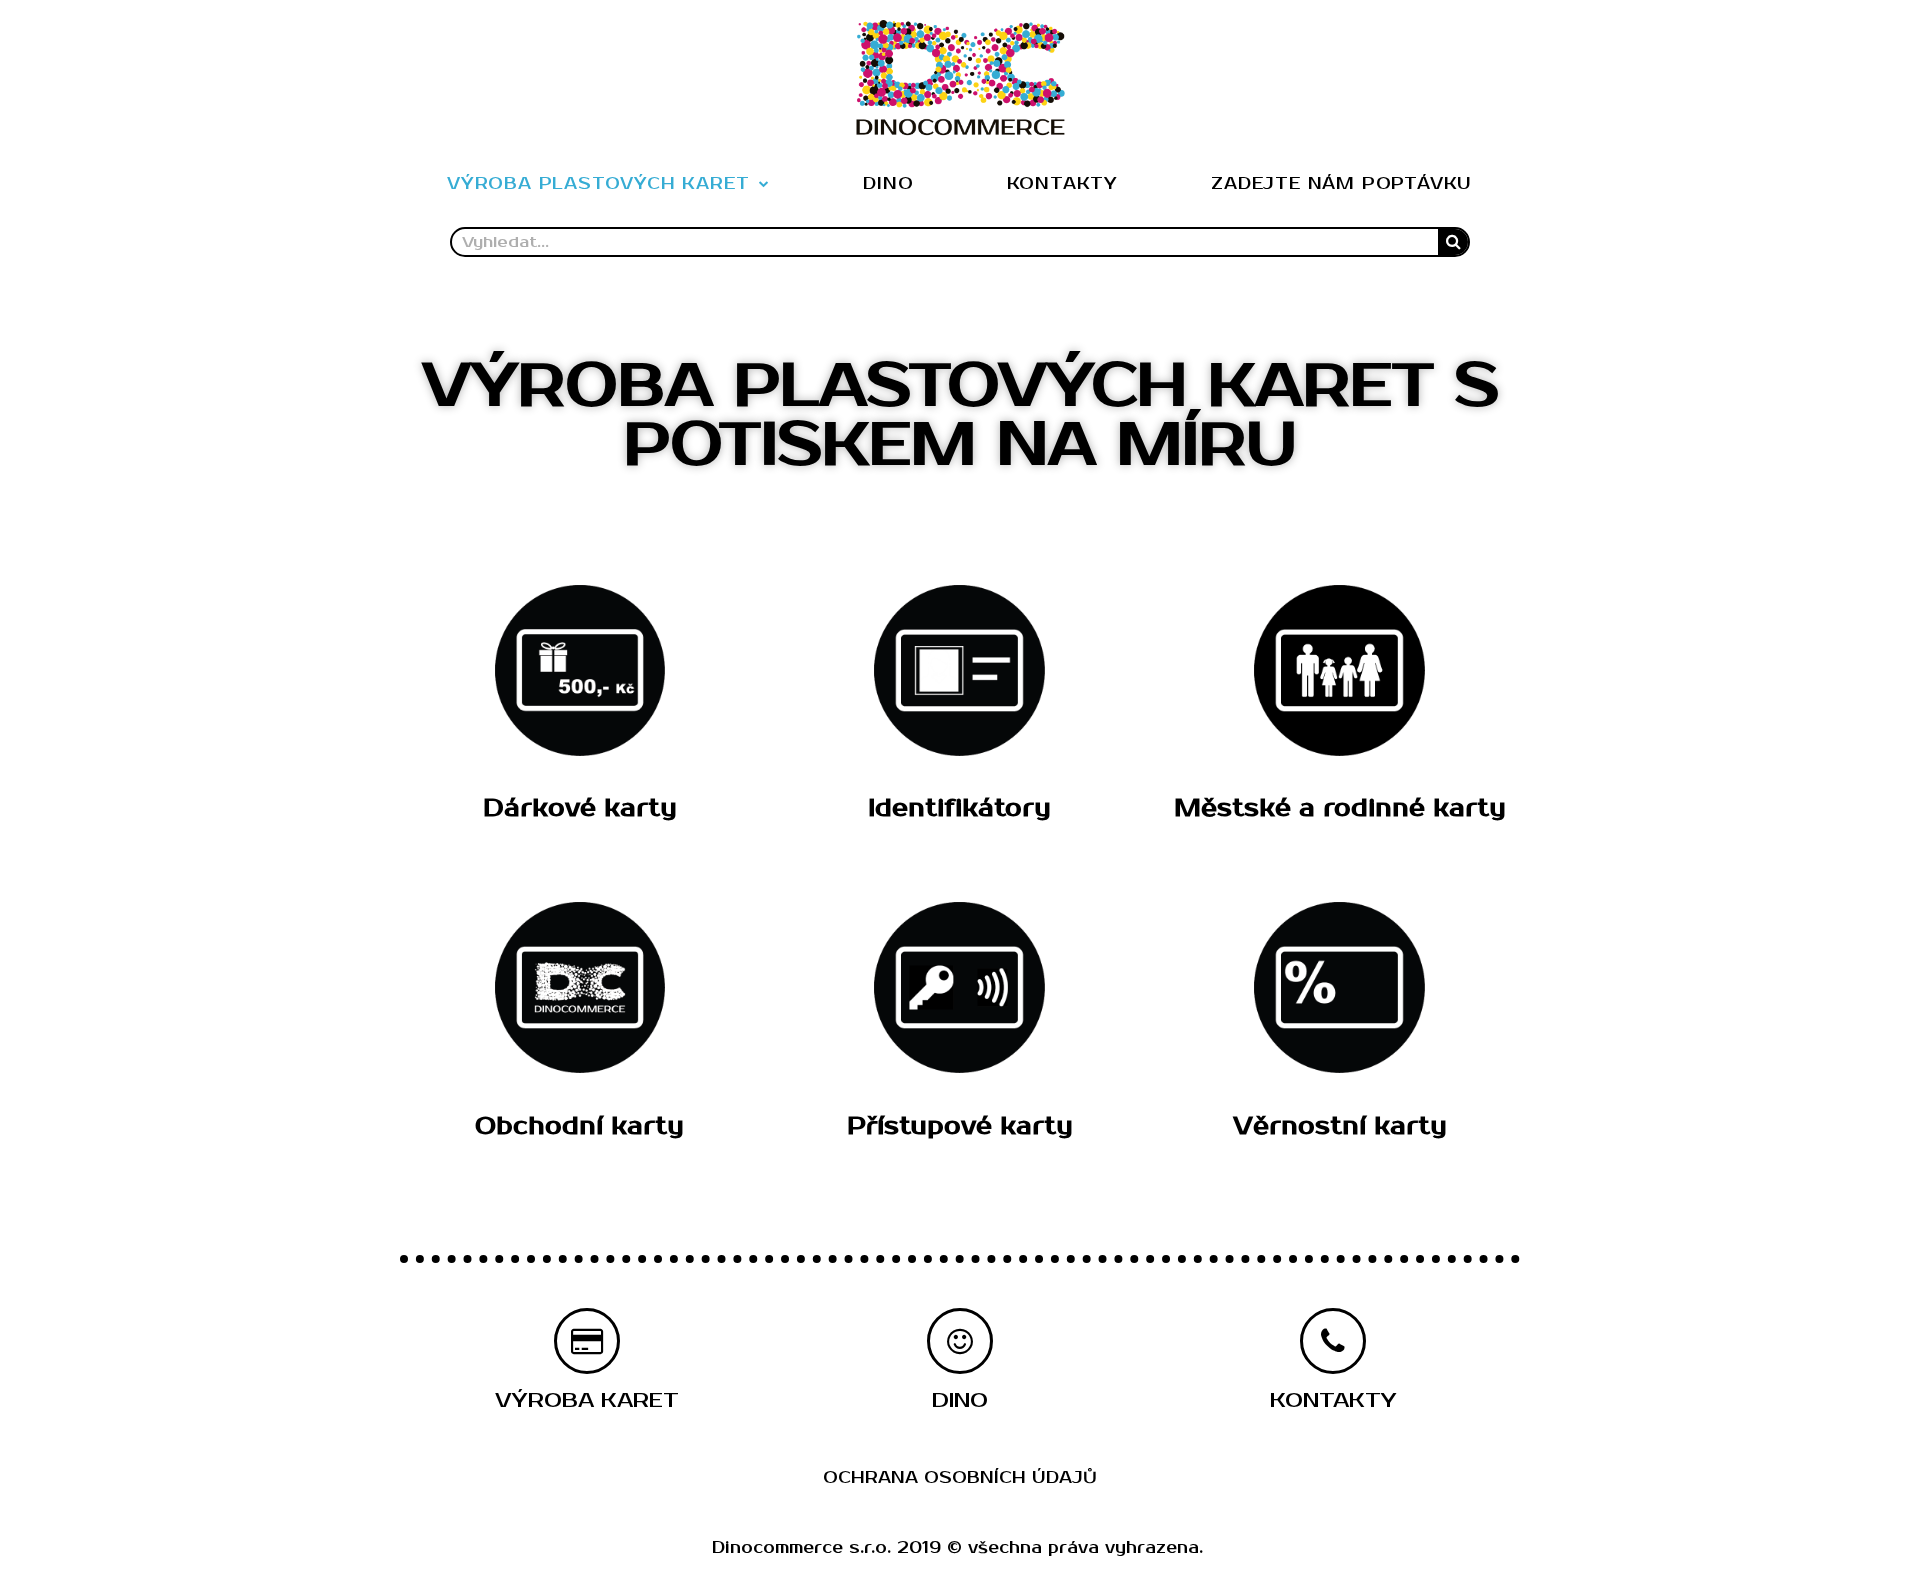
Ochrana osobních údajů (960, 1478)
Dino (888, 184)
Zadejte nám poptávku (1341, 184)
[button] (587, 1401)
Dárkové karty (580, 808)
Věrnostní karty (1340, 1126)
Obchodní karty (579, 1126)
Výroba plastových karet (598, 184)
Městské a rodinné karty (1340, 808)
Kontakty (1062, 184)
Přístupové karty (960, 1126)
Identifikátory (959, 808)
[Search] (1453, 242)
